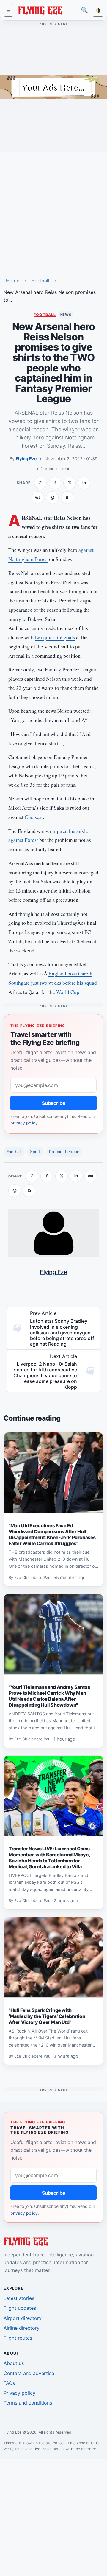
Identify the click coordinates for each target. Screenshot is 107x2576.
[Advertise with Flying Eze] (53, 87)
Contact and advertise (29, 2373)
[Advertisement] (53, 211)
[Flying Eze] (40, 10)
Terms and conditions (28, 2403)
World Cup (68, 992)
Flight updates (20, 2308)
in (84, 483)
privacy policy (24, 1123)
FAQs (9, 2383)
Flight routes (18, 2338)
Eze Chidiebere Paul (33, 1578)
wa (38, 497)
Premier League (64, 1152)
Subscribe (54, 1103)
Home (13, 281)
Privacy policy (19, 2393)
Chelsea (33, 817)
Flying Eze (26, 459)
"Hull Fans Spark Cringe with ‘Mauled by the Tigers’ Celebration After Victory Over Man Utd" (47, 2016)
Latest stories (19, 2298)
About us (14, 2363)
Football (40, 281)
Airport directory (23, 2318)
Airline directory (22, 2328)
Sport (35, 1152)
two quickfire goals (55, 637)
